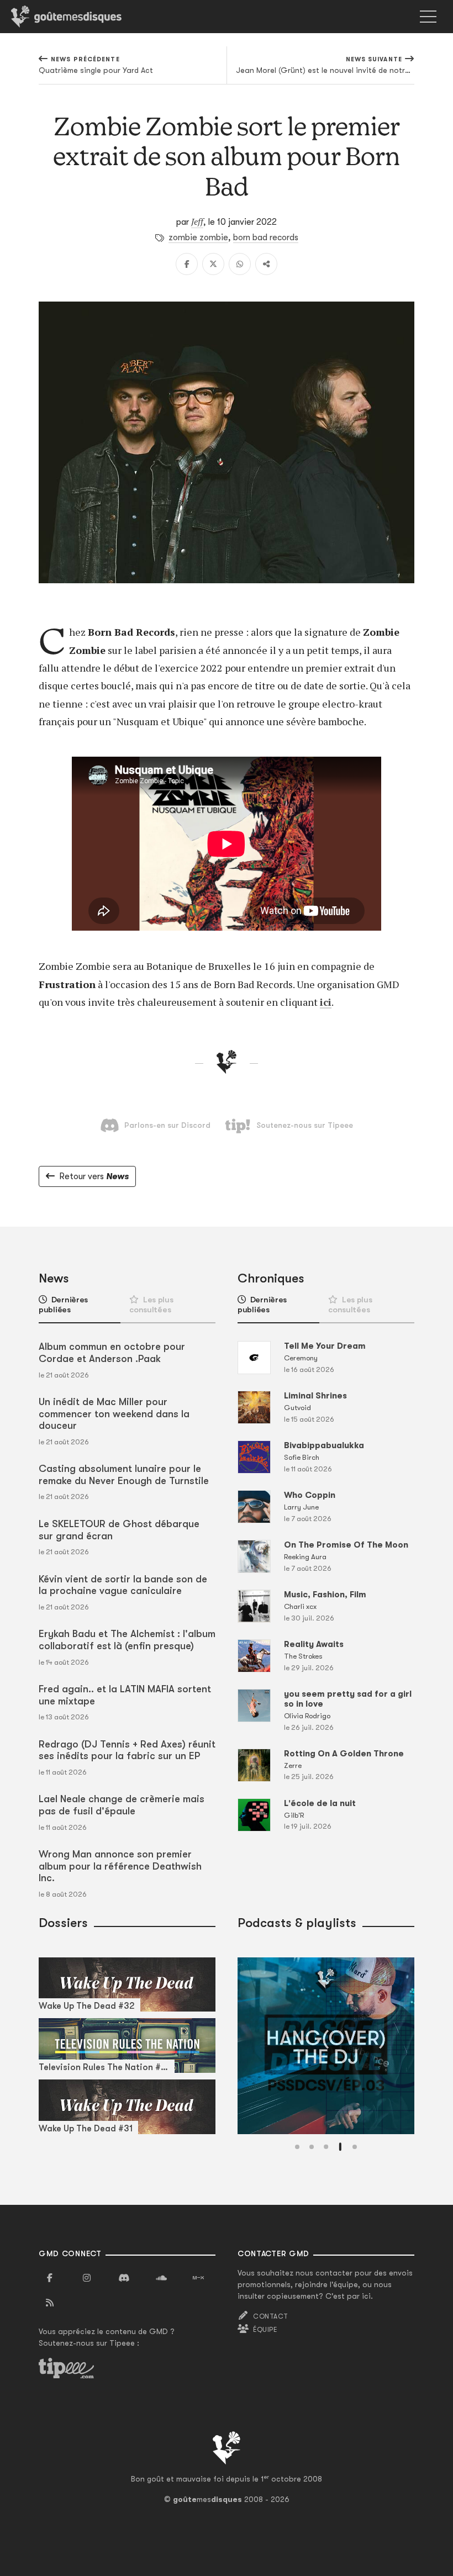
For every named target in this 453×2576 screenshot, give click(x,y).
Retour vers (94, 1176)
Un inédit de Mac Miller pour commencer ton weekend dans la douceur (114, 1414)
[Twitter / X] (213, 264)
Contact (270, 2316)
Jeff (197, 221)
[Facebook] (187, 264)
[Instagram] (87, 2278)
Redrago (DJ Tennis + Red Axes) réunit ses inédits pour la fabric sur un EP (127, 1750)
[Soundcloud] (161, 2278)
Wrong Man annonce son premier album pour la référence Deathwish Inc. (120, 1866)
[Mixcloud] (198, 2278)
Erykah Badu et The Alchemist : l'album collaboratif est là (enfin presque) (127, 1640)
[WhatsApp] (240, 264)
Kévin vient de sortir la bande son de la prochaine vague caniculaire (123, 1585)
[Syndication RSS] (50, 2303)
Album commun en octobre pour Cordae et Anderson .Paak (112, 1353)
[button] (297, 2147)
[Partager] (266, 264)
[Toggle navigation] (428, 17)
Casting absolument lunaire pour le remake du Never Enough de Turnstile (124, 1475)
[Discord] (124, 2278)
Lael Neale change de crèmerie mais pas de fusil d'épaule (122, 1805)
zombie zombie (198, 237)
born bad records (266, 237)
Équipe (265, 2330)
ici (326, 1002)
